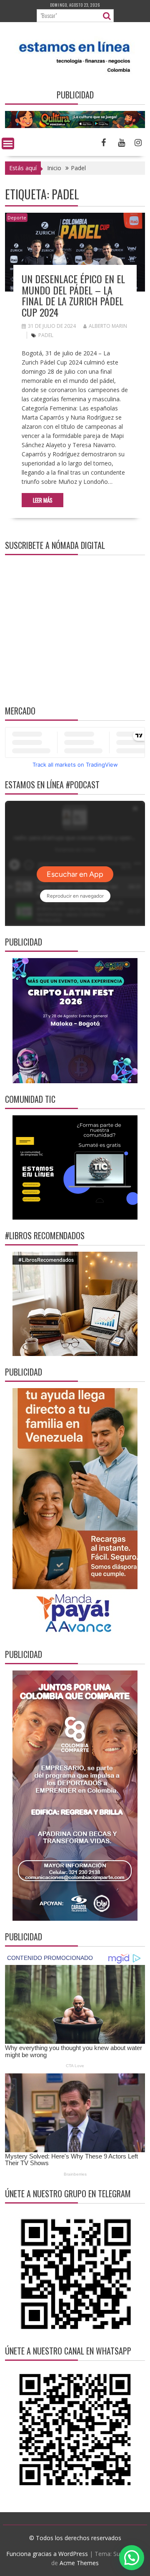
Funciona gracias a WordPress (47, 2554)
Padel (46, 335)
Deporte (17, 218)
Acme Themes (79, 2563)
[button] (132, 2558)
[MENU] (8, 143)
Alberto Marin (108, 326)
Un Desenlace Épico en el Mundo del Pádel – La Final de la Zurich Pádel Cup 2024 (73, 295)
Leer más (43, 500)
